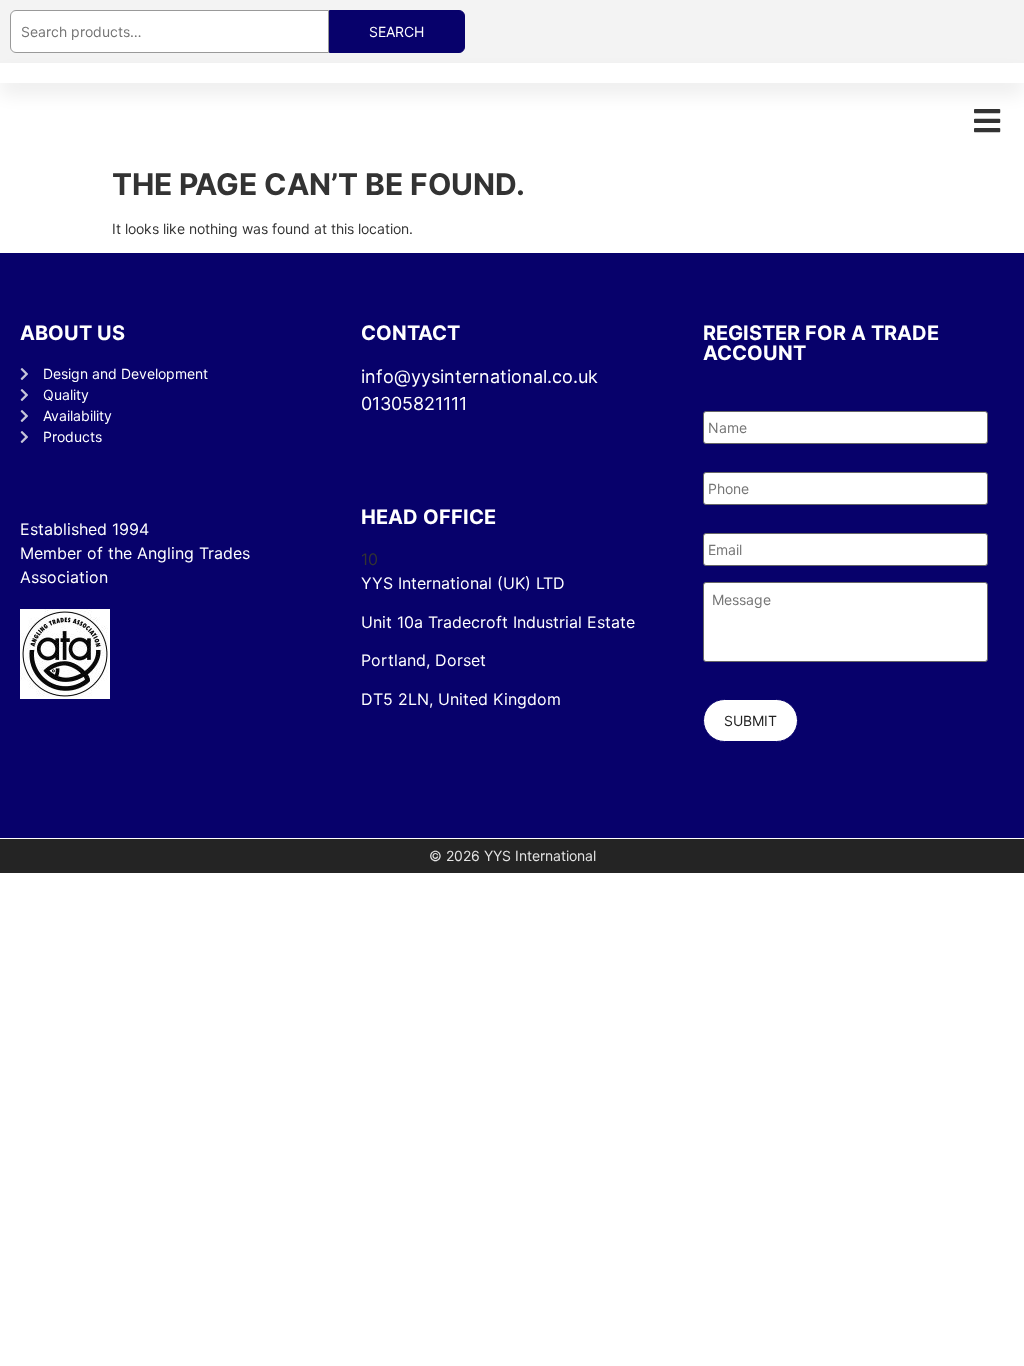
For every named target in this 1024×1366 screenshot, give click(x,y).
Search (396, 31)
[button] (986, 120)
